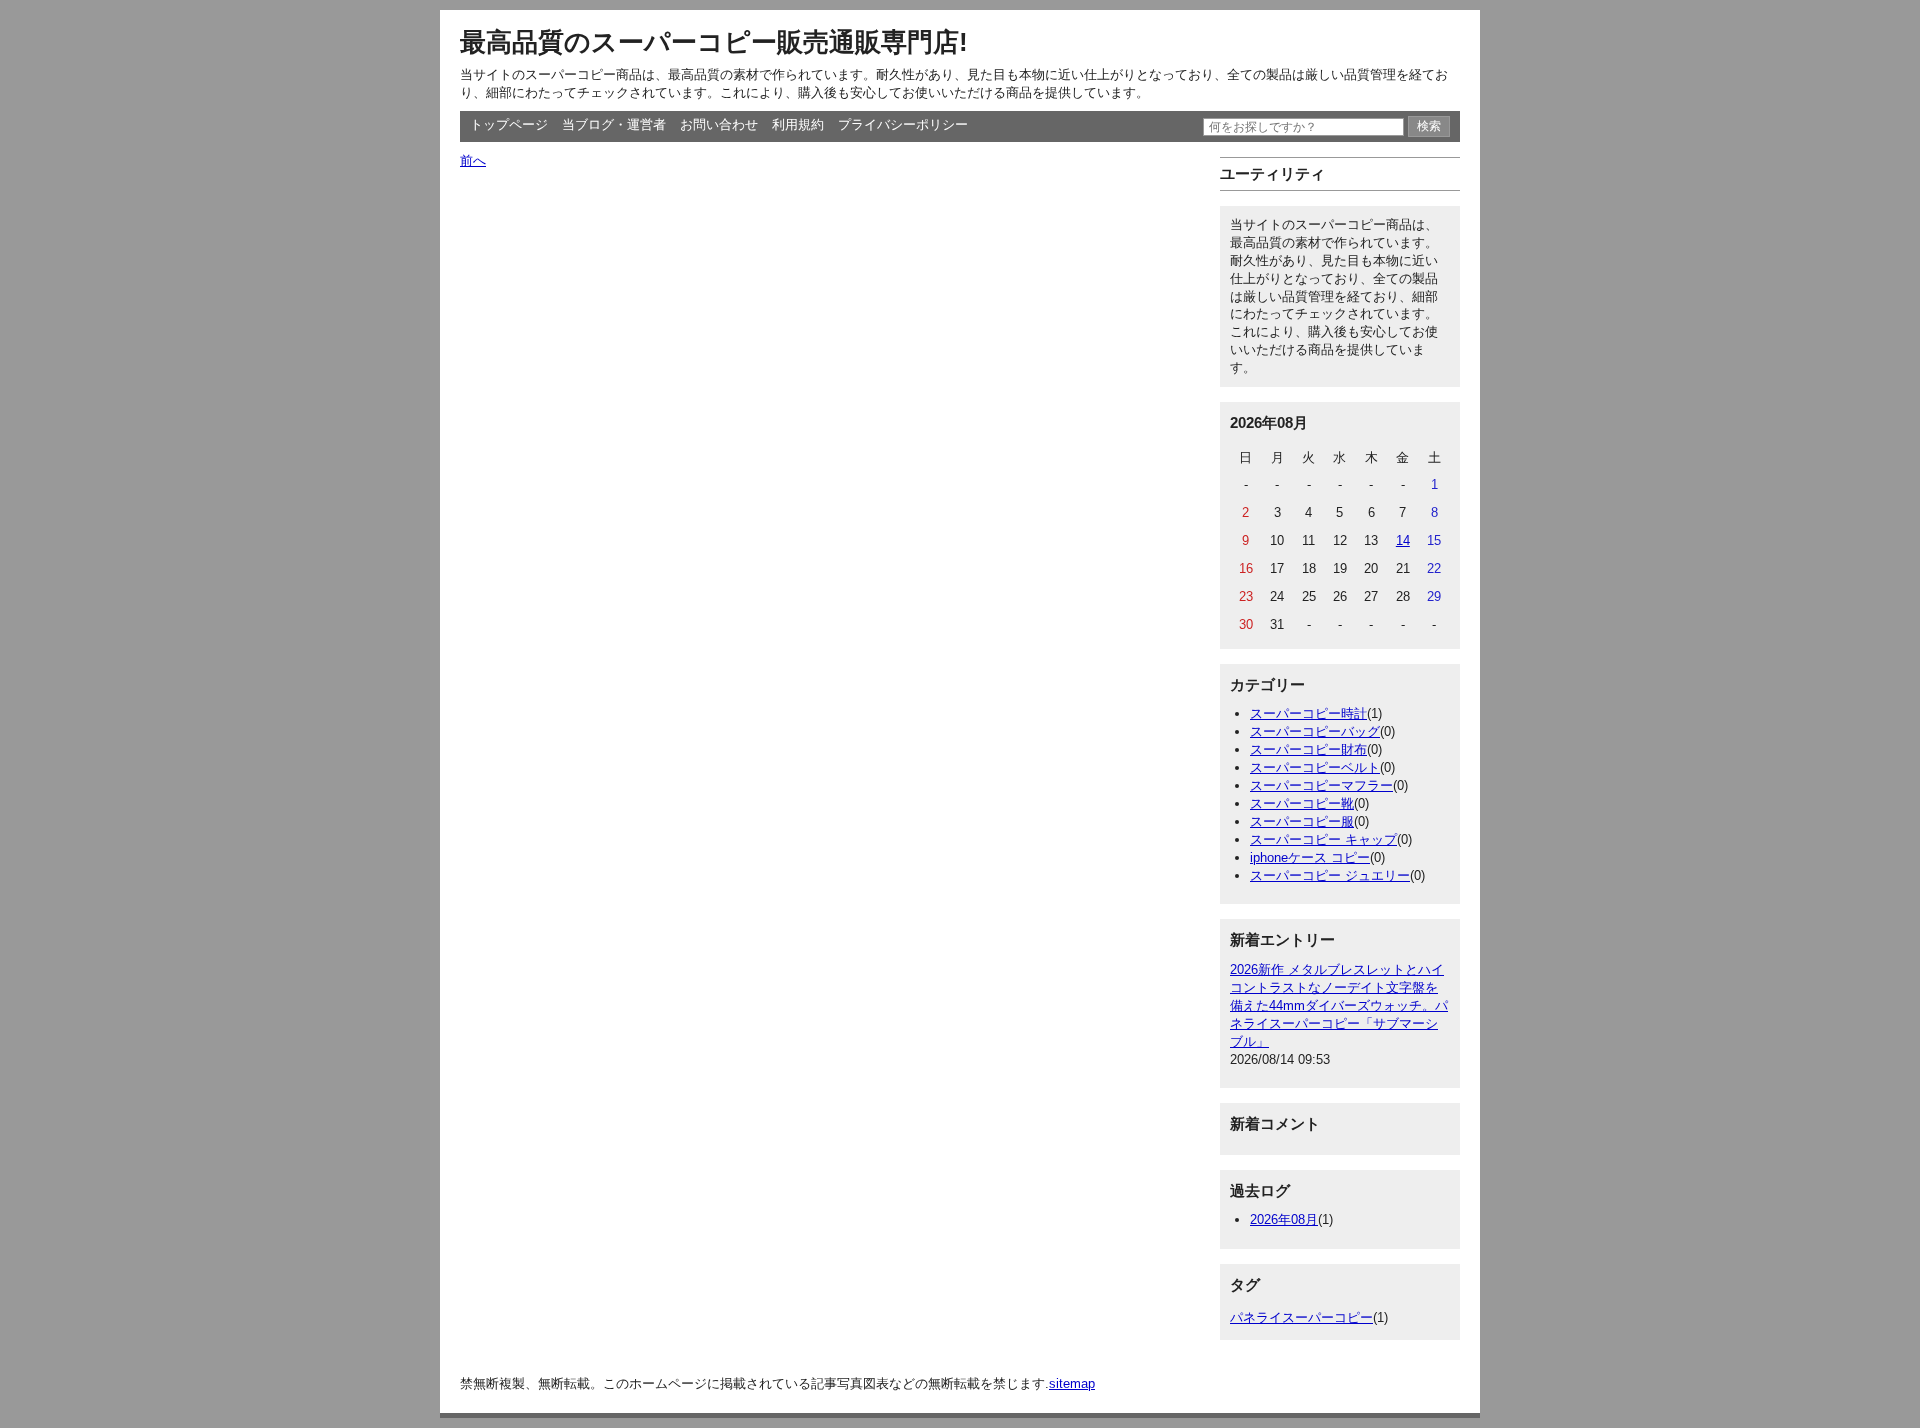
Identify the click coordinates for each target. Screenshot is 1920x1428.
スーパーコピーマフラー (1321, 785)
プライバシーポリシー (903, 124)
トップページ (509, 124)
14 (1403, 540)
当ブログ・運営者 (614, 124)
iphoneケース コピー (1310, 857)
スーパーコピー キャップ (1323, 839)
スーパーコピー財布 (1308, 749)
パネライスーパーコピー (1301, 1317)
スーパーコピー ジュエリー (1330, 875)
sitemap (1072, 1383)
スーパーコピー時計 (1308, 713)
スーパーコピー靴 (1302, 803)
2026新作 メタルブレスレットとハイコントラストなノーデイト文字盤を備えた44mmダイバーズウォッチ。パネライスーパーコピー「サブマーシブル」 (1339, 1005)
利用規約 (798, 124)
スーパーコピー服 (1302, 821)
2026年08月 (1284, 1219)
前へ (473, 160)
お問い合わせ (719, 124)
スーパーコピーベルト (1315, 767)
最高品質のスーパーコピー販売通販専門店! (714, 42)
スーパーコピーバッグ (1315, 731)
